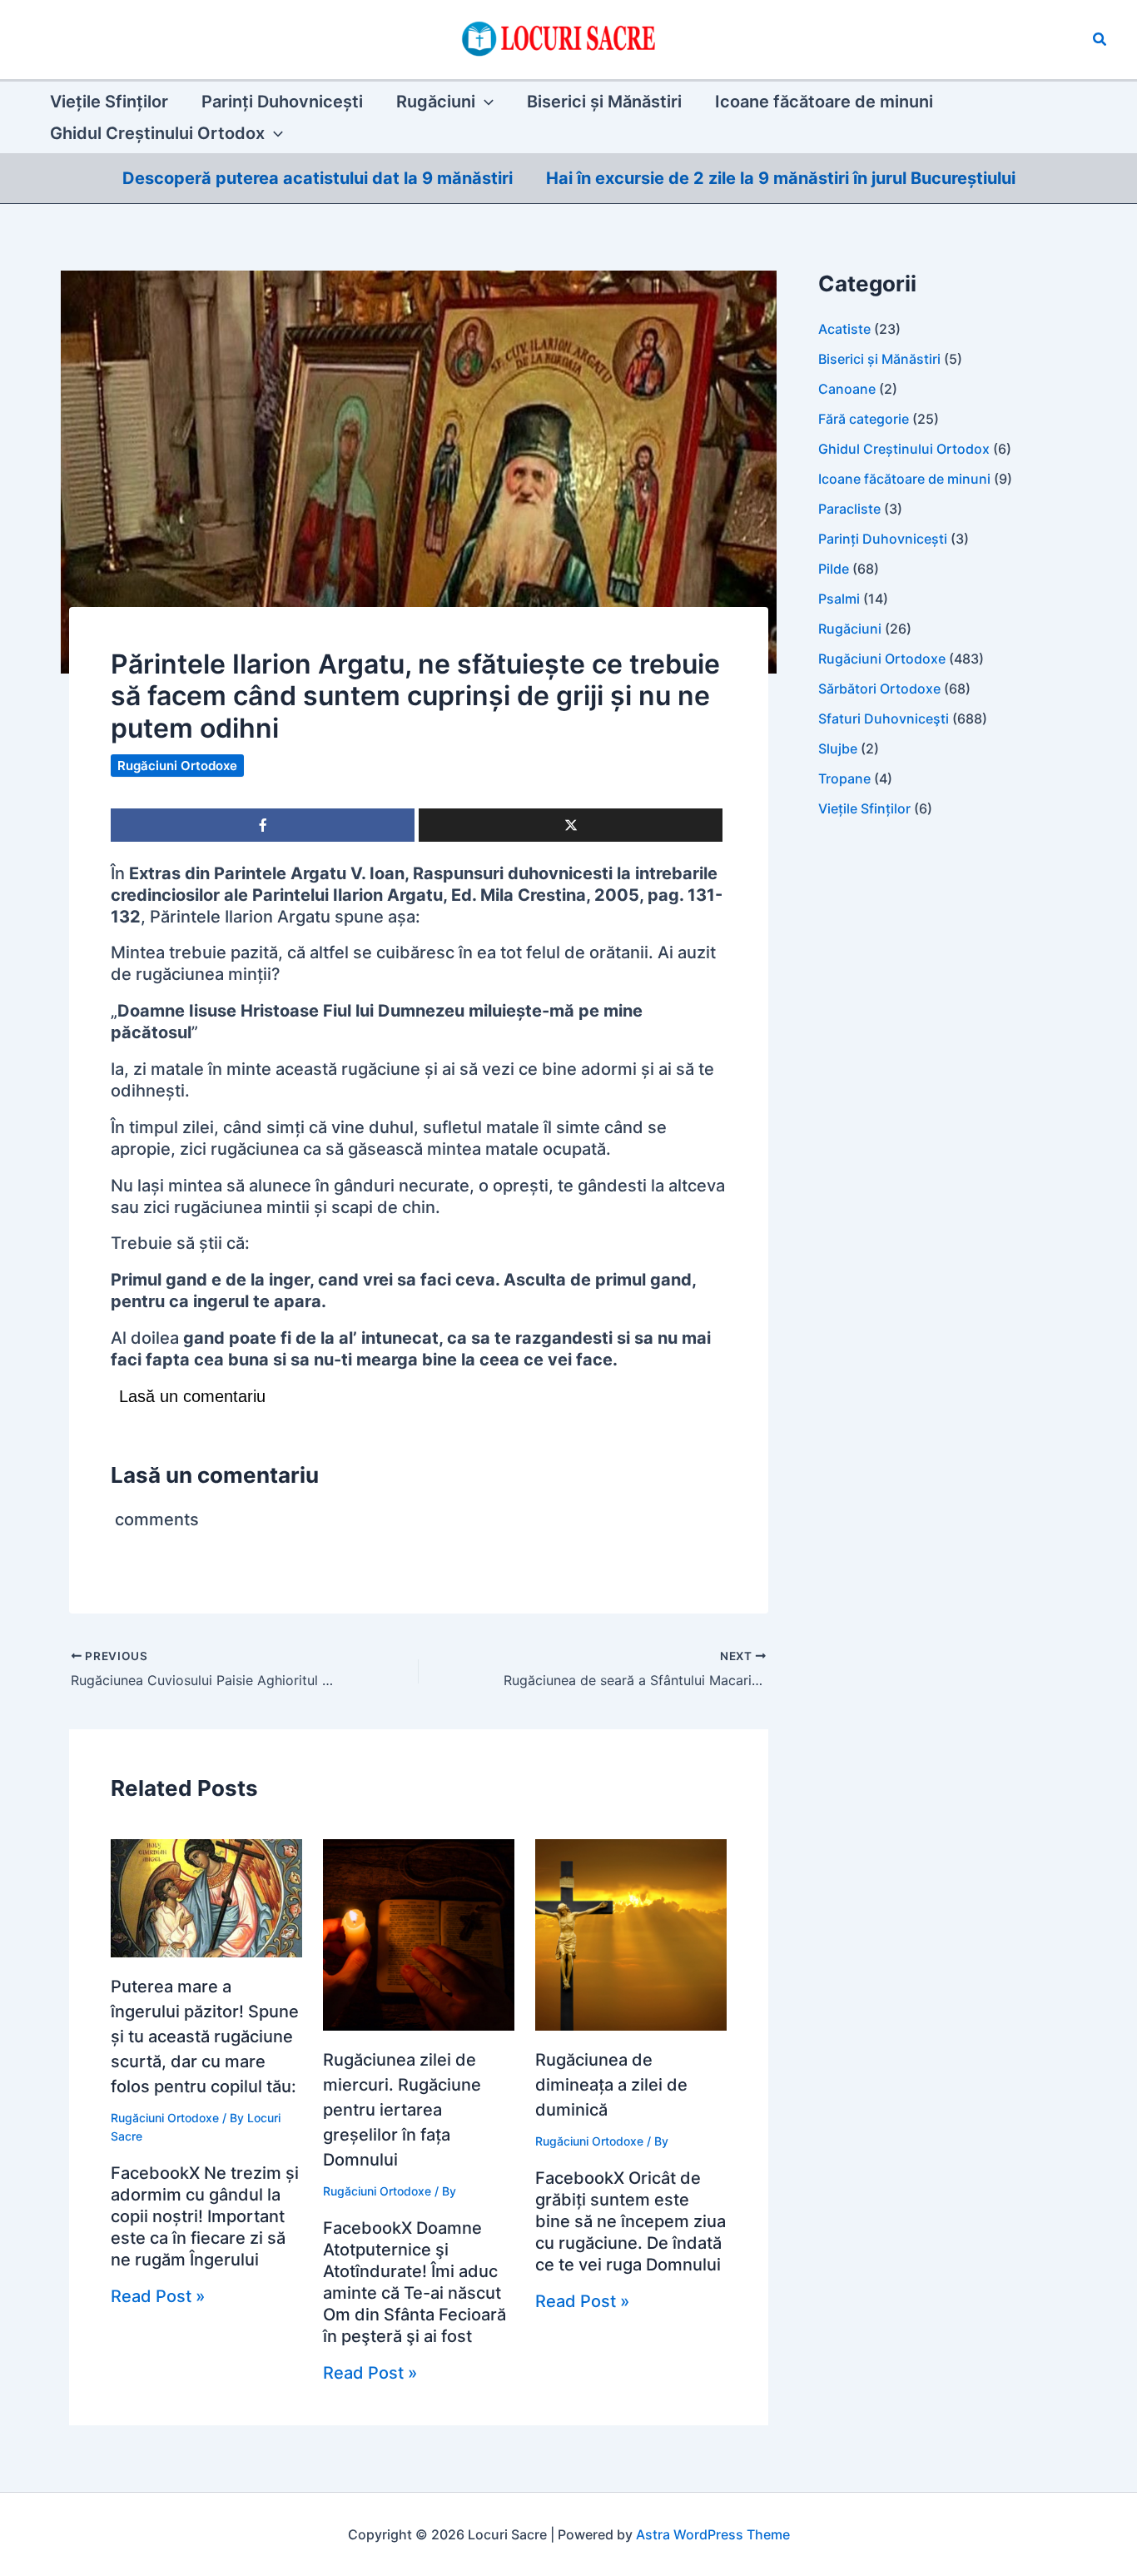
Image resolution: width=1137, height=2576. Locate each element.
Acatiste (844, 329)
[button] (1100, 40)
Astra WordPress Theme (713, 2534)
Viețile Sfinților (864, 808)
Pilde (834, 569)
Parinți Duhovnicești (883, 539)
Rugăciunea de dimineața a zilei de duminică (611, 2085)
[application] (484, 102)
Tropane (844, 778)
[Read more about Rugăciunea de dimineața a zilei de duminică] (631, 1933)
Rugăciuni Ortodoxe (177, 766)
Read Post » (158, 2296)
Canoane (847, 389)
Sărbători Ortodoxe (879, 689)
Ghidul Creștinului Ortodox (904, 449)
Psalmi (839, 599)
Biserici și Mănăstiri (879, 359)
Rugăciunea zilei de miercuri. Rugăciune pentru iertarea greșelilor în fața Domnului (402, 2110)
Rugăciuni (850, 629)
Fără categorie (864, 419)
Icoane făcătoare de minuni (904, 479)
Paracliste (849, 509)
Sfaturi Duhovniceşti (884, 719)
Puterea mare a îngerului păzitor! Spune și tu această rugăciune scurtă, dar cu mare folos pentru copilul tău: (205, 2036)
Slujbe (838, 748)
